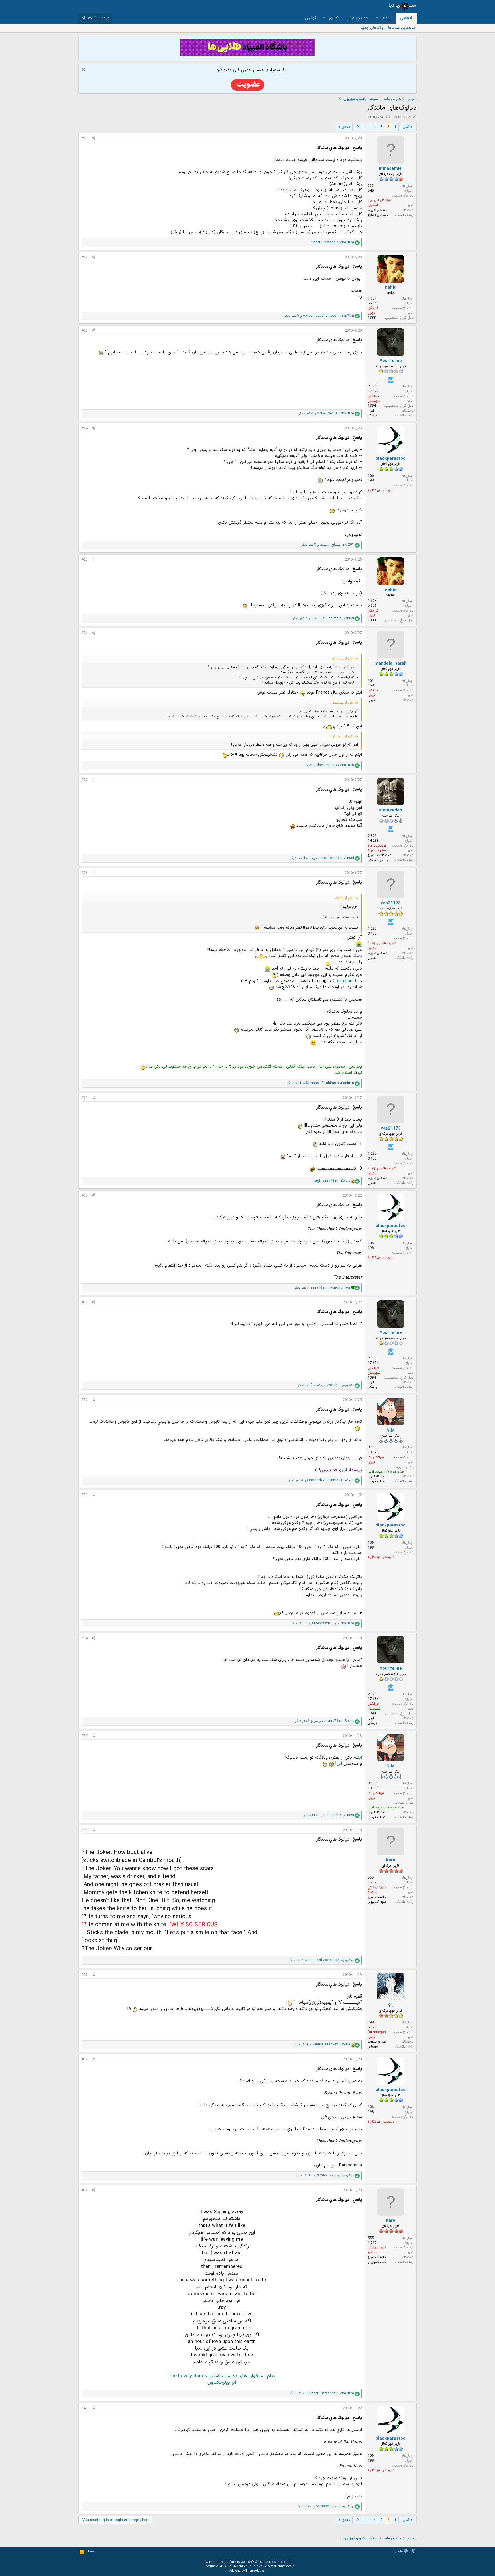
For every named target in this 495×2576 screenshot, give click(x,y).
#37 (85, 1975)
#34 (85, 1638)
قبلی (406, 127)
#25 (85, 560)
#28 (85, 873)
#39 (85, 2191)
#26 (85, 633)
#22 (85, 257)
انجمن (406, 18)
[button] (377, 18)
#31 (85, 1303)
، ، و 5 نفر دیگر (319, 316)
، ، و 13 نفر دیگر (323, 1624)
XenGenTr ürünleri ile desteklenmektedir (265, 2566)
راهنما (92, 2552)
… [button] (367, 127)
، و (332, 243)
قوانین (311, 18)
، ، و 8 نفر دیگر (328, 545)
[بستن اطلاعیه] (84, 70)
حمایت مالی (357, 18)
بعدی (346, 127)
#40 (85, 2408)
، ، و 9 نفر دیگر (326, 1385)
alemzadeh (402, 117)
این (345, 1470)
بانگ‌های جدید (372, 28)
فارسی (399, 2552)
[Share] (93, 139)
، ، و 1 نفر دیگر (321, 1083)
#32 (85, 1400)
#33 (85, 1495)
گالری (333, 18)
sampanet (346, 981)
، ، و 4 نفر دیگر (326, 414)
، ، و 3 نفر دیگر (321, 1480)
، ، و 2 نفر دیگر (322, 2394)
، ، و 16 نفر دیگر (325, 2176)
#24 (85, 428)
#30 (85, 1196)
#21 (85, 138)
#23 (85, 331)
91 (359, 127)
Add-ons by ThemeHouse (247, 2571)
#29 (85, 1098)
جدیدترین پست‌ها (402, 28)
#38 (85, 2060)
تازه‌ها (387, 18)
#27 (85, 780)
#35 (85, 1736)
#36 (85, 1830)
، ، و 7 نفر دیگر (323, 619)
